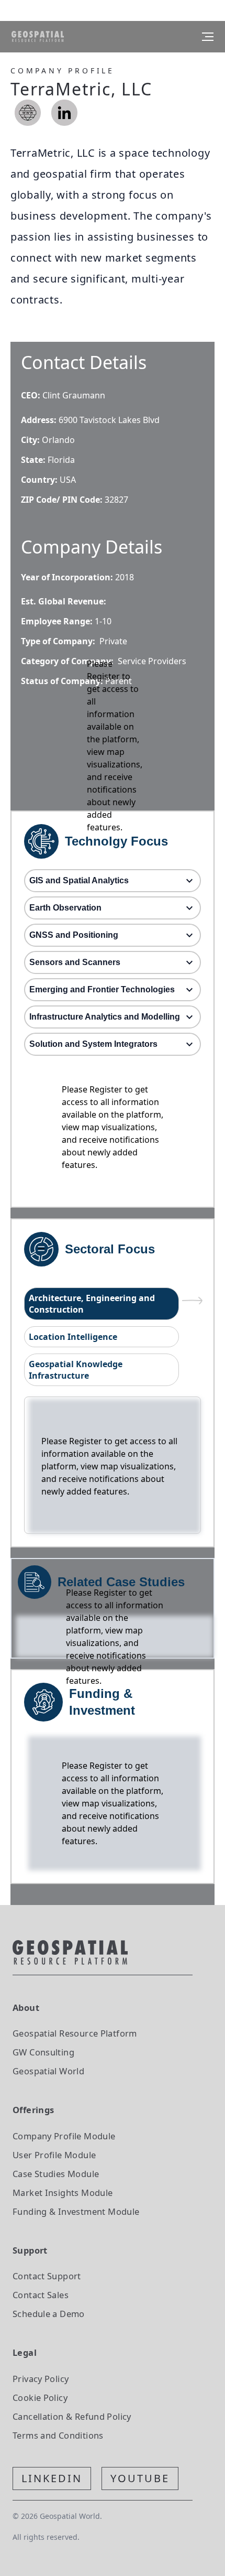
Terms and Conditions (58, 2435)
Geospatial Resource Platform (75, 2033)
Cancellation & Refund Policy (72, 2416)
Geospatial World (48, 2071)
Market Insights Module (63, 2193)
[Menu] (208, 37)
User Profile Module (54, 2155)
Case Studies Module (56, 2174)
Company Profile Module (64, 2136)
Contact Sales (41, 2295)
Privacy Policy (41, 2379)
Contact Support (47, 2276)
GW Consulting (43, 2052)
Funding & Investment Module (76, 2211)
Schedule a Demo (49, 2314)
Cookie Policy (40, 2398)
